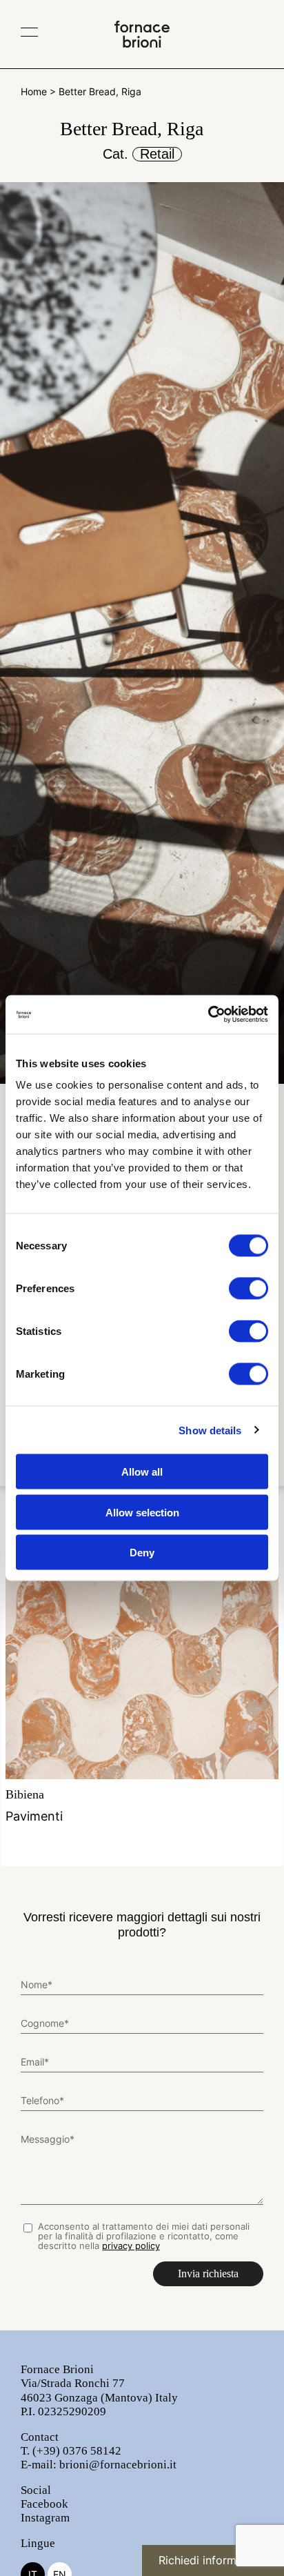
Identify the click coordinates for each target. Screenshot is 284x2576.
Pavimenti (34, 1805)
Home (34, 91)
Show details (210, 1430)
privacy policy (131, 2246)
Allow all (142, 1472)
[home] (142, 43)
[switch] (248, 1289)
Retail (157, 154)
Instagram (45, 2518)
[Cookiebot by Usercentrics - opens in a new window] (208, 1015)
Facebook (44, 2504)
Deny (142, 1553)
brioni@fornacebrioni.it (118, 2465)
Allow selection (142, 1512)
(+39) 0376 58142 (77, 2451)
